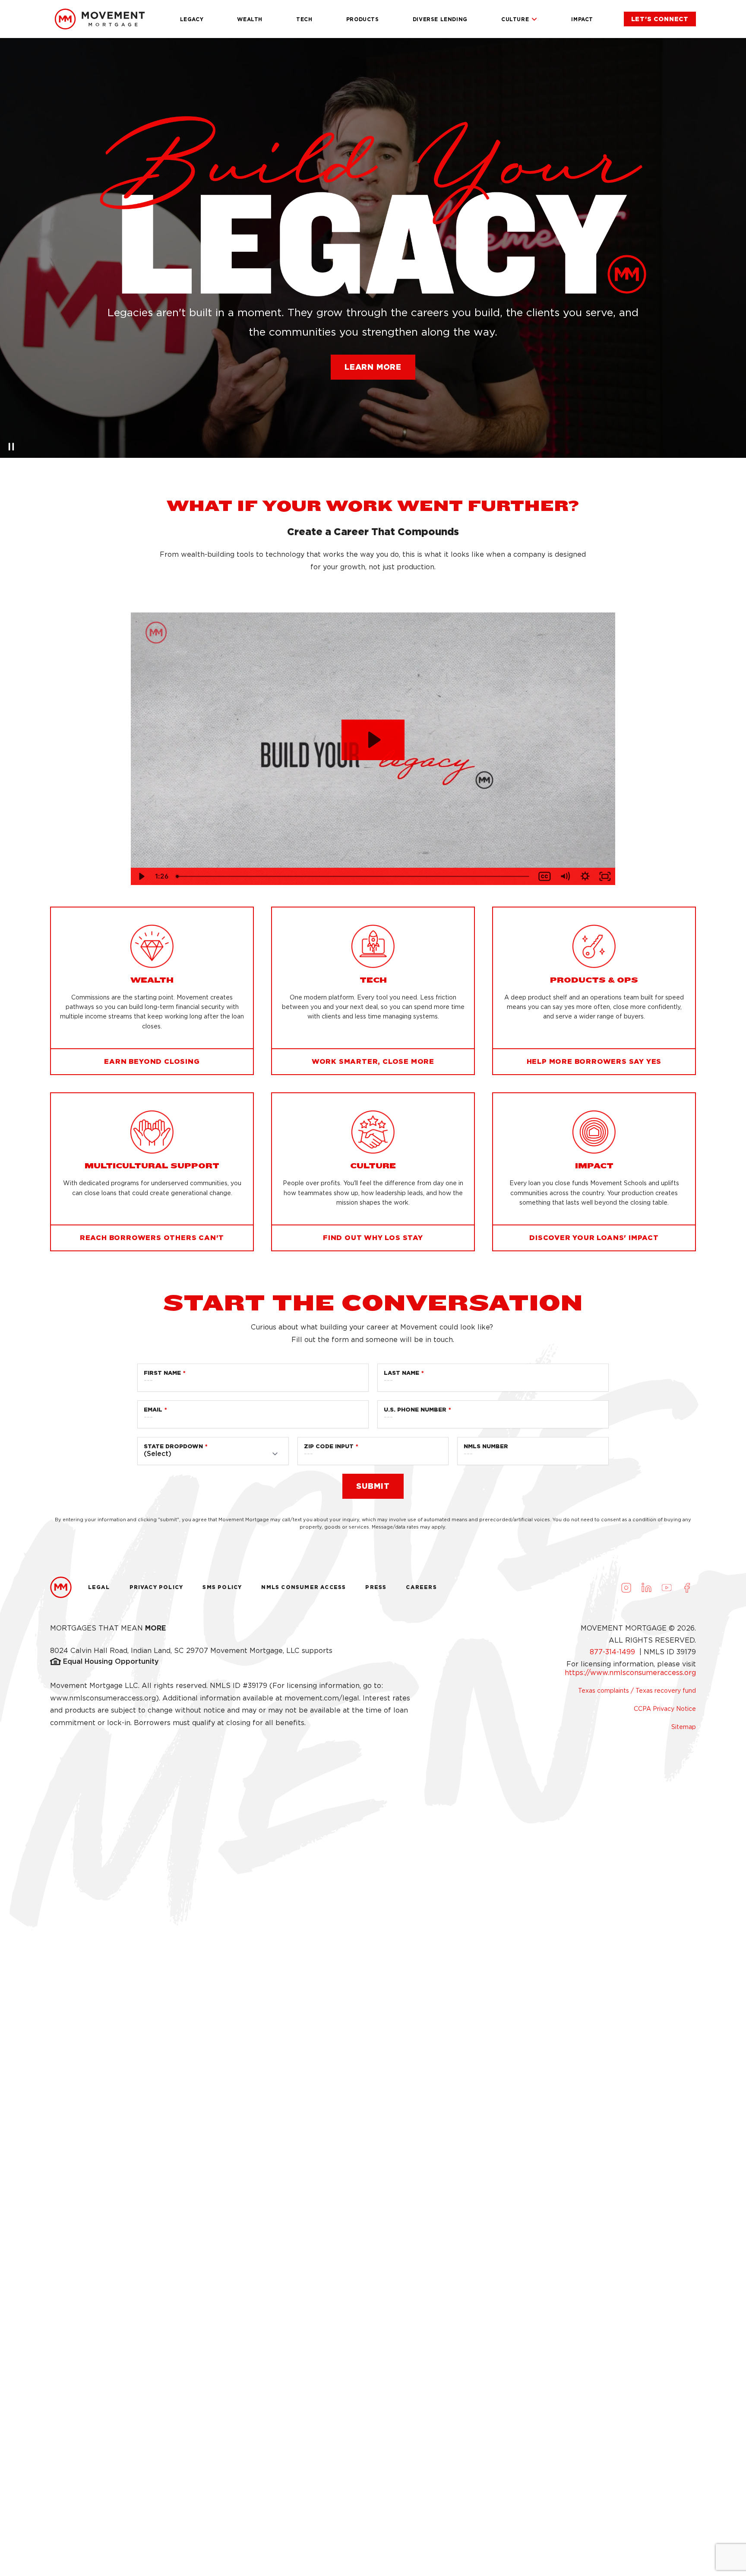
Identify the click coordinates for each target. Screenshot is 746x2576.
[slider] (353, 876)
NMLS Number (486, 1446)
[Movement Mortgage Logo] (100, 19)
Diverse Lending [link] (440, 19)
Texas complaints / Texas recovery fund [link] (637, 1691)
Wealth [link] (250, 19)
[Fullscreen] (605, 876)
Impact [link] (582, 19)
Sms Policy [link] (222, 1587)
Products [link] (363, 19)
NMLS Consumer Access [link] (303, 1587)
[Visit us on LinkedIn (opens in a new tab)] (646, 1587)
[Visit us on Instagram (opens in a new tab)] (626, 1587)
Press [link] (376, 1587)
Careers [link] (421, 1587)
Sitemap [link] (684, 1727)
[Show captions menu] (545, 876)
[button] (373, 367)
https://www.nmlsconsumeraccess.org (630, 1673)
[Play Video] (141, 876)
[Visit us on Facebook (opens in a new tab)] (687, 1587)
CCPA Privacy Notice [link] (665, 1709)
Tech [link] (304, 19)
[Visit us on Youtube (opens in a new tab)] (667, 1587)
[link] (660, 19)
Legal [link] (99, 1587)
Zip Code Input (329, 1446)
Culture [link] (515, 19)
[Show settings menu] (585, 876)
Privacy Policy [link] (156, 1587)
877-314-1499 (613, 1652)
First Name (162, 1373)
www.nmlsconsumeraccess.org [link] (103, 1698)
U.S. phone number (415, 1410)
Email (153, 1410)
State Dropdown (173, 1446)
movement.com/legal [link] (322, 1698)
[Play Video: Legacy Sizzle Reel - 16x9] (373, 740)
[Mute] (565, 876)
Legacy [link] (192, 19)
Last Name (401, 1373)
